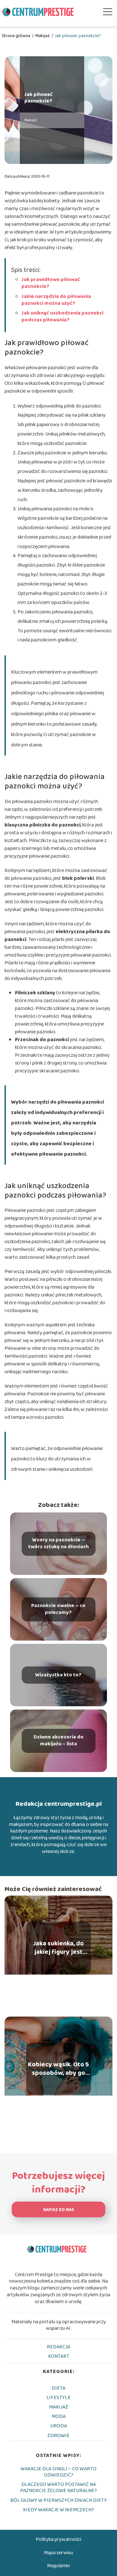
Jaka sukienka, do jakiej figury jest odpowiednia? (58, 1948)
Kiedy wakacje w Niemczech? (59, 2510)
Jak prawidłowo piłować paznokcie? (51, 283)
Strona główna (16, 36)
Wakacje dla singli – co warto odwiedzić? (58, 2472)
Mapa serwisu (58, 2553)
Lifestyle (58, 2398)
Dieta (58, 2388)
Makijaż (43, 36)
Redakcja (58, 2347)
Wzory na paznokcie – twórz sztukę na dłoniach (58, 1544)
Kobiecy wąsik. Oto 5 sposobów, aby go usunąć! (58, 2069)
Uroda (59, 2426)
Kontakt (59, 2356)
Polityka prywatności (58, 2539)
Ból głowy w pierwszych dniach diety (59, 2500)
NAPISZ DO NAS (59, 2210)
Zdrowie (58, 2436)
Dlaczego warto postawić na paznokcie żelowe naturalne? (58, 2488)
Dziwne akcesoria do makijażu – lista (58, 1741)
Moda (59, 2416)
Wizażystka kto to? (58, 1675)
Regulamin (58, 2566)
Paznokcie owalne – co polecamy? (58, 1610)
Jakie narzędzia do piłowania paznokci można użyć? (56, 300)
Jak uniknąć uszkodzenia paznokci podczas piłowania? (62, 316)
